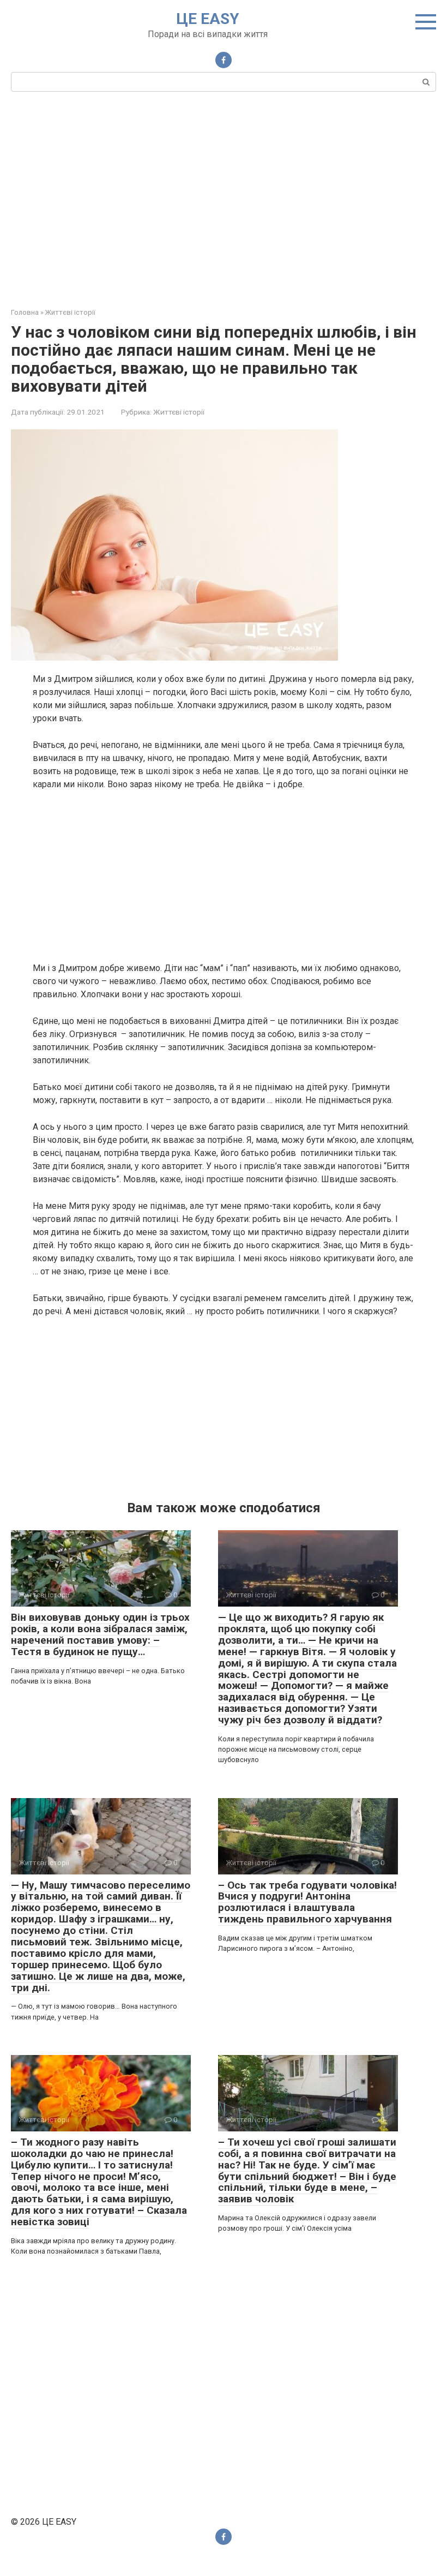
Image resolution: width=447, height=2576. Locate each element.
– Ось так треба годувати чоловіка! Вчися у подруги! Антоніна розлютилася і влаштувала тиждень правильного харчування (307, 1902)
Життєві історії (179, 412)
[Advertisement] (224, 198)
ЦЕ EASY (208, 19)
